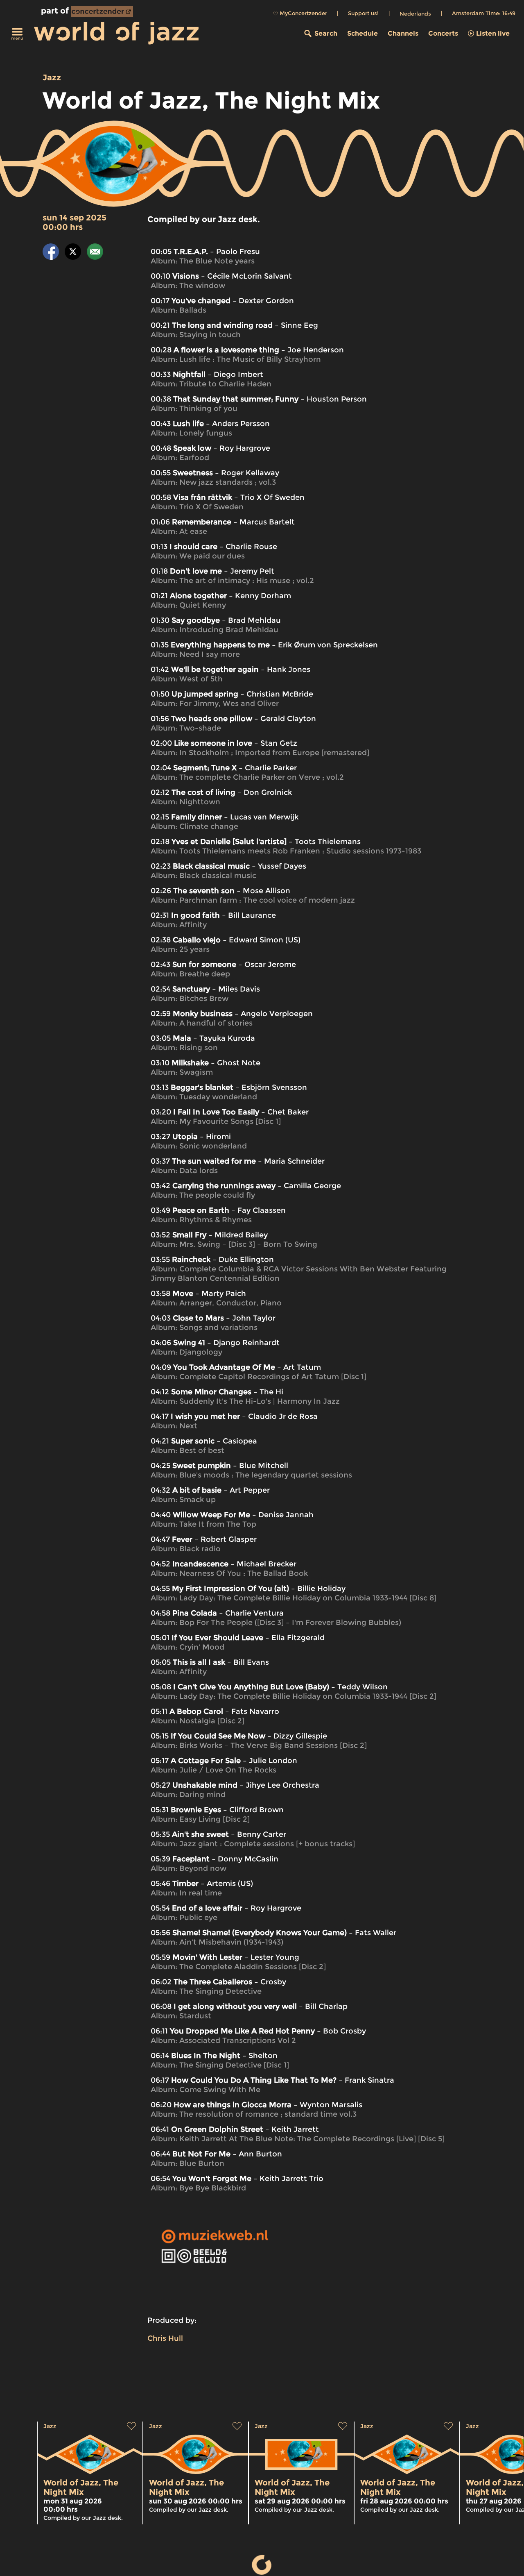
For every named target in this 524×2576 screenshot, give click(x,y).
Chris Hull (165, 2338)
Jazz (52, 77)
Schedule (363, 33)
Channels (403, 33)
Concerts (443, 33)
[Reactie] (95, 253)
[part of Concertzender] (102, 11)
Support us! (363, 13)
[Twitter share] (73, 253)
